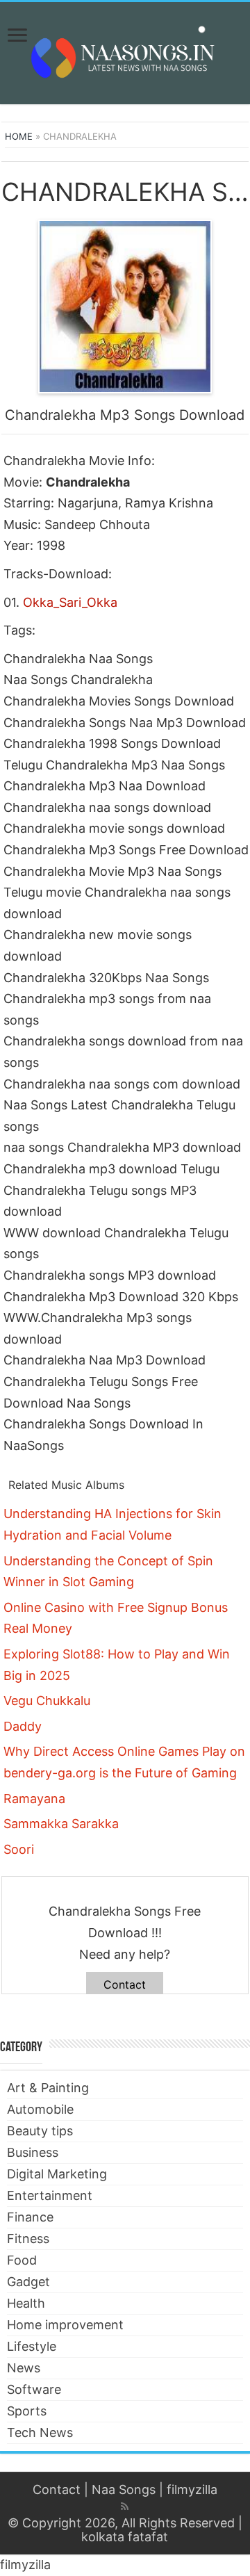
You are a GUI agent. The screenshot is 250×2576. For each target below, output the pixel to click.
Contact (125, 1984)
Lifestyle (32, 2346)
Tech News (40, 2432)
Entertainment (50, 2195)
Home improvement (65, 2325)
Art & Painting (48, 2088)
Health (26, 2303)
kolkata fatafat (125, 2537)
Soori (19, 1849)
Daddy (23, 1726)
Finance (30, 2217)
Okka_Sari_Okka (70, 602)
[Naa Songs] (125, 51)
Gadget (28, 2282)
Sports (27, 2411)
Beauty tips (40, 2131)
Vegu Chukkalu (47, 1701)
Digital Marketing (57, 2174)
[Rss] (125, 2506)
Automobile (40, 2109)
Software (34, 2389)
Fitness (28, 2239)
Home (19, 136)
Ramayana (34, 1799)
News (24, 2368)
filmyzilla (192, 2489)
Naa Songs (124, 2489)
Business (33, 2152)
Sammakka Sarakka (61, 1824)
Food (22, 2260)
